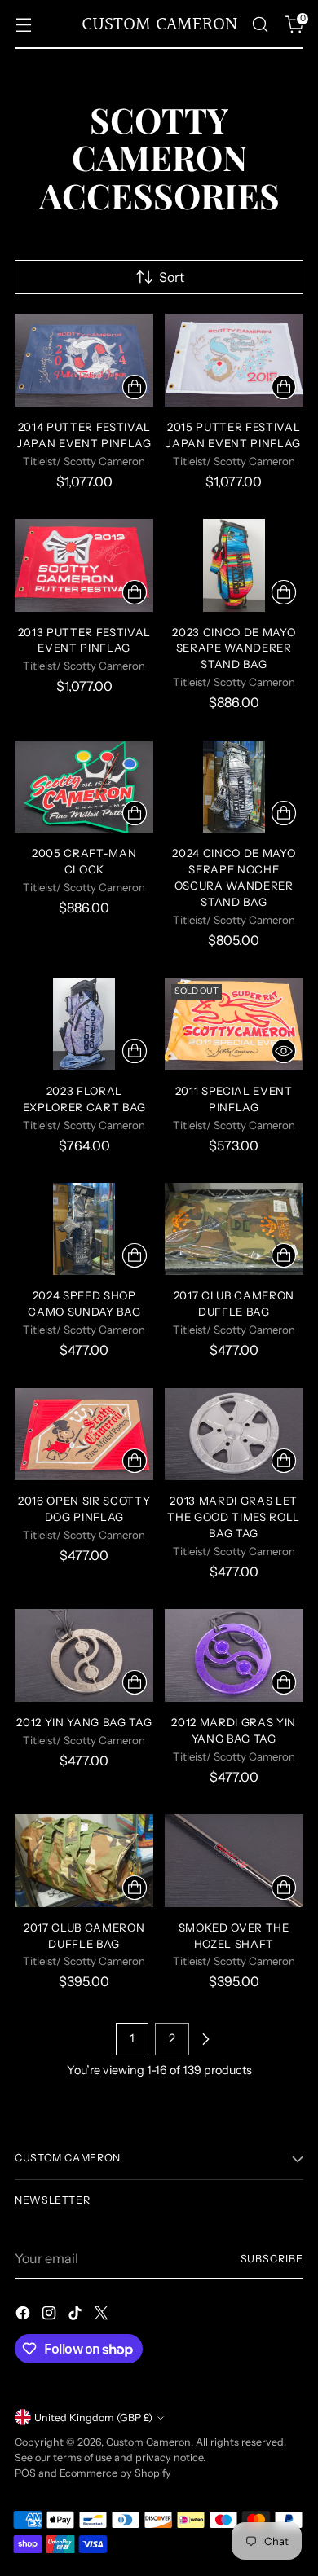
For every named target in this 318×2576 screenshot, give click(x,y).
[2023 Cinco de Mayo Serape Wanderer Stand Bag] (234, 565)
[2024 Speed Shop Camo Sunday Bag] (84, 1229)
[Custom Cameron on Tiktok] (77, 2315)
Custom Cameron (148, 2442)
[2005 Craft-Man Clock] (84, 787)
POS (25, 2473)
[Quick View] (284, 1051)
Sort (172, 277)
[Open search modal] (260, 25)
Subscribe (272, 2259)
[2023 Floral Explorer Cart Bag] (84, 1024)
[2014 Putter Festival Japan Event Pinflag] (84, 360)
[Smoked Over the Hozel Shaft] (234, 1861)
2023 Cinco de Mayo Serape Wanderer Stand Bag (234, 648)
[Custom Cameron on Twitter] (103, 2315)
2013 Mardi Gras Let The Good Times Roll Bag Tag (234, 1517)
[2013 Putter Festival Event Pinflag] (84, 565)
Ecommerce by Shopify (115, 2473)
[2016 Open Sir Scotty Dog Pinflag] (84, 1435)
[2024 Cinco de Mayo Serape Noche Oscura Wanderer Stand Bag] (234, 787)
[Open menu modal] (23, 25)
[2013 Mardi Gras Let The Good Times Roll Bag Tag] (234, 1435)
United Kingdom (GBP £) (93, 2418)
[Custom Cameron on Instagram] (51, 2315)
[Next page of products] (205, 2039)
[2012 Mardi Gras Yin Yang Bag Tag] (234, 1655)
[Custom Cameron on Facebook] (24, 2315)
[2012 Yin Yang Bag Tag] (84, 1655)
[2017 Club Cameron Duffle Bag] (234, 1229)
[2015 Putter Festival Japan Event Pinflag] (234, 360)
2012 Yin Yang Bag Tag (84, 1722)
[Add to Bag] (135, 387)
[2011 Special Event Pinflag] (234, 1024)
